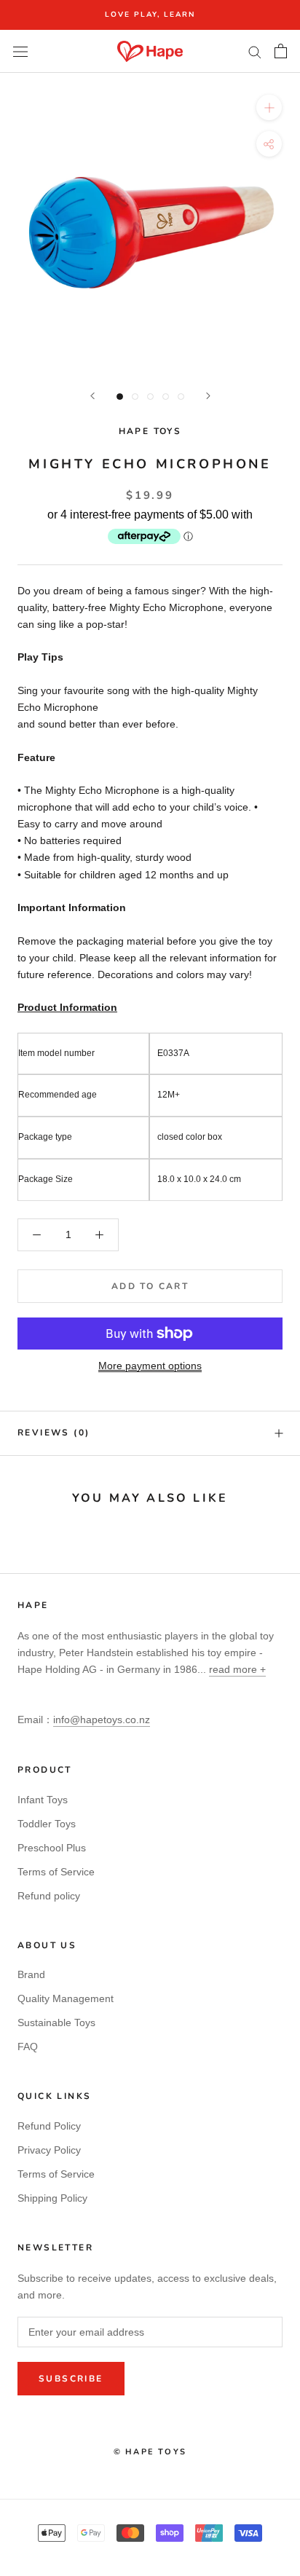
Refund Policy (49, 2126)
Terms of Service (56, 1872)
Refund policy (49, 1896)
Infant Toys (43, 1800)
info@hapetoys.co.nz (102, 1720)
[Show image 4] (166, 397)
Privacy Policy (49, 2150)
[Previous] (92, 396)
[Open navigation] (20, 51)
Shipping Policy (52, 2198)
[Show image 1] (120, 397)
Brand (31, 1974)
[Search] (255, 51)
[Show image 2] (135, 397)
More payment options (150, 1366)
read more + (237, 1669)
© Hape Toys (150, 2452)
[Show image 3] (150, 397)
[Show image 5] (181, 397)
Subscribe (71, 2379)
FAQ (28, 2047)
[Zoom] (269, 107)
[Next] (208, 396)
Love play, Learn (150, 15)
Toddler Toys (47, 1824)
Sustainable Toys (56, 2022)
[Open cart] (281, 51)
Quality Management (66, 1998)
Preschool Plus (52, 1848)
